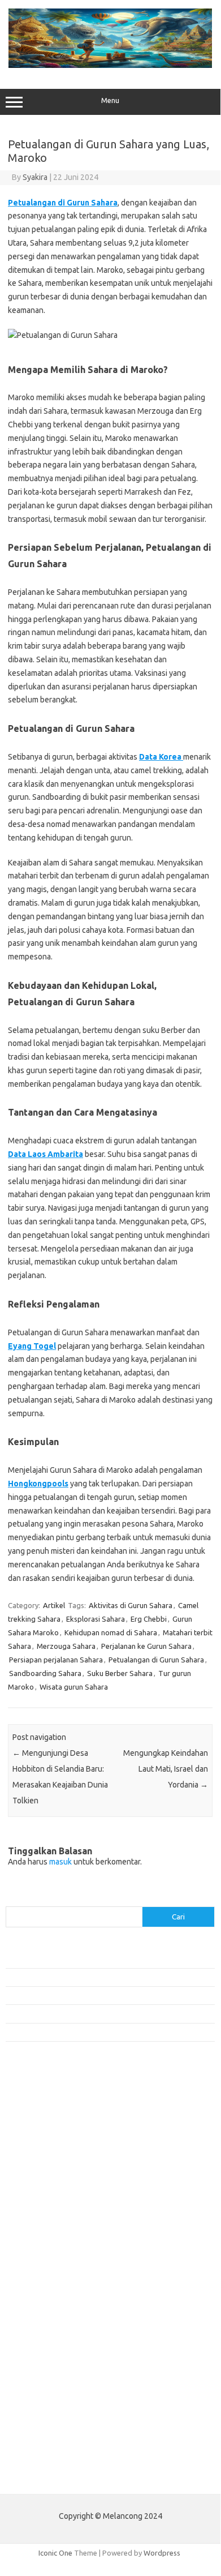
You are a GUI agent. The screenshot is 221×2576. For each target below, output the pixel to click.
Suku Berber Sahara (120, 1673)
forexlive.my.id (36, 2239)
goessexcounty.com (45, 2152)
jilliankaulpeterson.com (50, 2379)
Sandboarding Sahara (45, 1673)
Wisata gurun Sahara (74, 1687)
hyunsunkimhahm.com (48, 2346)
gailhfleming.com (40, 2325)
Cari (12, 1900)
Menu (110, 100)
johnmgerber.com (41, 2401)
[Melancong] (110, 65)
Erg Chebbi (149, 1619)
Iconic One (55, 2553)
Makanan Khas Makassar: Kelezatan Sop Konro (82, 2013)
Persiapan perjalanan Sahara (56, 1660)
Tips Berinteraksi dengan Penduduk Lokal (73, 1958)
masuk (60, 1862)
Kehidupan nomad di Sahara (111, 1632)
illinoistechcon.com (43, 2368)
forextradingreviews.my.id (56, 2250)
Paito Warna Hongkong (50, 2452)
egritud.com (32, 2303)
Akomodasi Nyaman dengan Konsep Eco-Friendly (86, 1977)
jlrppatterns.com (39, 2390)
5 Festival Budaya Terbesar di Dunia (64, 1995)
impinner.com (34, 2206)
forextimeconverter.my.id (55, 2271)
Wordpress (162, 2553)
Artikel (54, 1605)
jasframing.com (37, 2217)
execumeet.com (38, 2119)
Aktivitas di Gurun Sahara (131, 1605)
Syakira (35, 177)
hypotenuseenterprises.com (60, 2184)
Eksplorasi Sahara (96, 1619)
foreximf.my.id (36, 2228)
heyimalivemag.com (45, 2335)
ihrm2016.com (36, 2357)
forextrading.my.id (43, 2261)
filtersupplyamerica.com (52, 2141)
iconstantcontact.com (47, 2196)
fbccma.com (31, 2130)
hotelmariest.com (41, 2174)
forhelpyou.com (38, 2313)
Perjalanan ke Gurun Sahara (146, 1646)
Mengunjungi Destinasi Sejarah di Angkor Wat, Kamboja (96, 2032)
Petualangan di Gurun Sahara (63, 203)
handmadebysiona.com (50, 2163)
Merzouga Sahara (66, 1646)
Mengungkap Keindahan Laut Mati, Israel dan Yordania (166, 1769)
